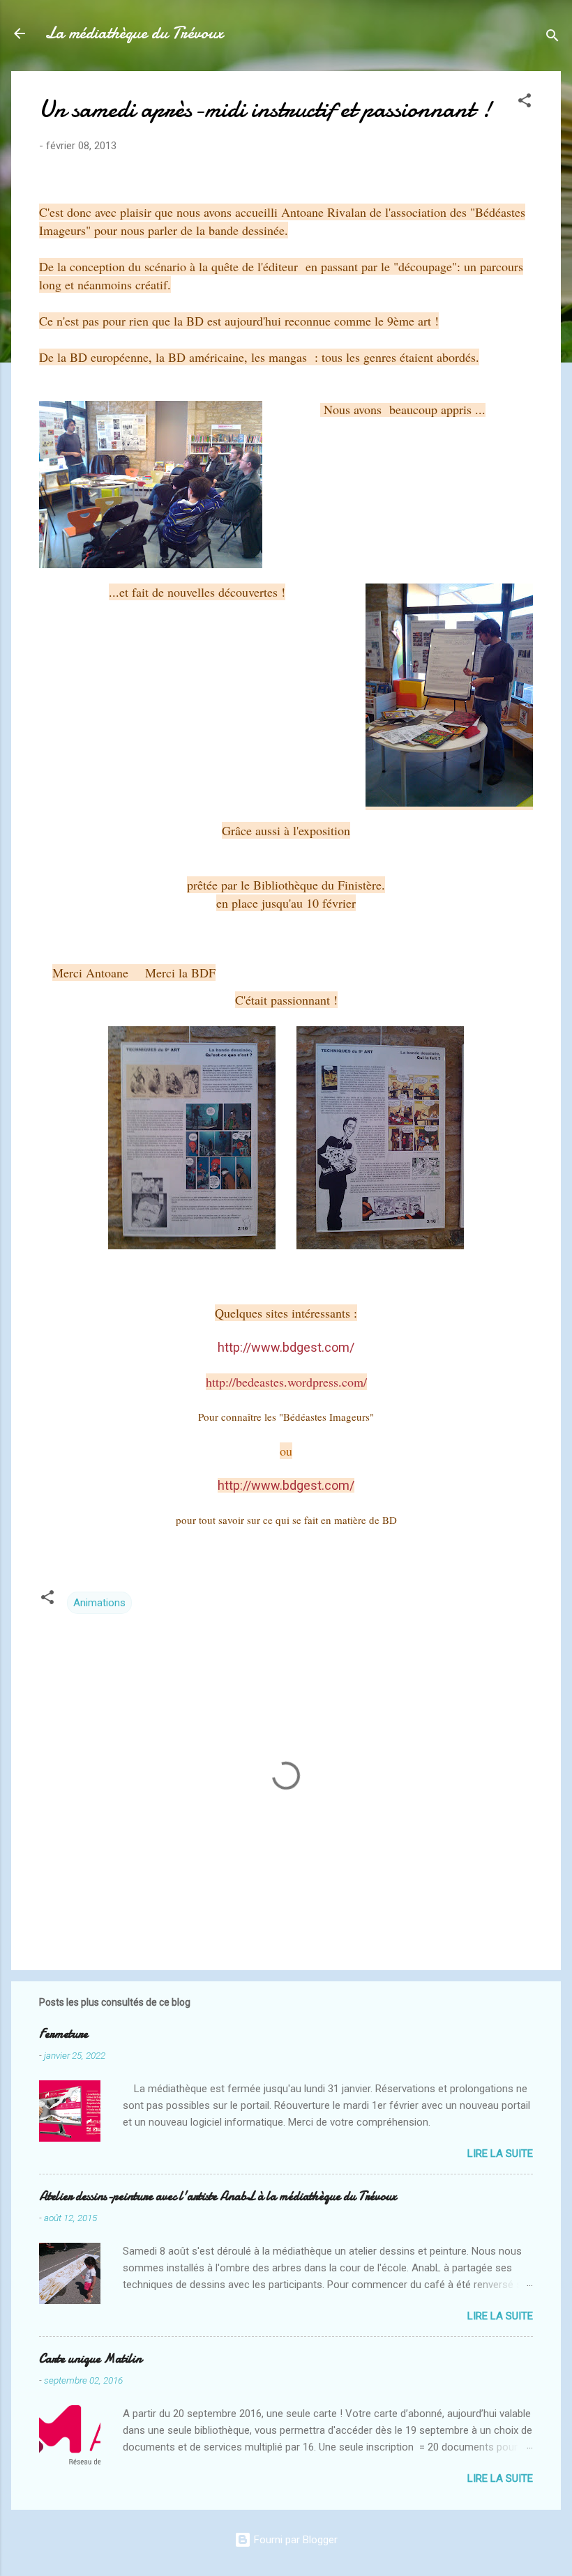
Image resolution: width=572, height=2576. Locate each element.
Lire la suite (500, 2154)
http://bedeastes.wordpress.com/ (286, 1382)
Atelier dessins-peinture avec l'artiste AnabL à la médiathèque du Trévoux (218, 2196)
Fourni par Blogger (294, 2540)
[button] (525, 103)
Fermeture (63, 2034)
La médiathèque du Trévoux (134, 33)
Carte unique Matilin (90, 2359)
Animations (99, 1603)
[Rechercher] (552, 38)
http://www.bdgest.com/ (286, 1485)
